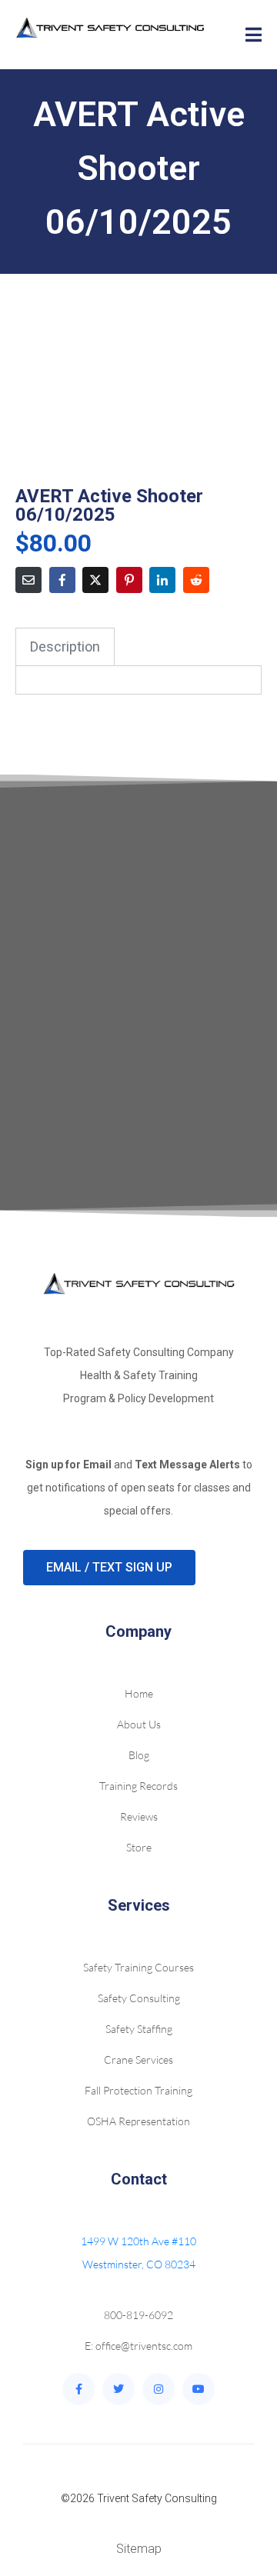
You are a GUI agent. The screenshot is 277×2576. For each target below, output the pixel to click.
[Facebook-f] (78, 2389)
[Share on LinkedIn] (162, 580)
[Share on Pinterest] (129, 580)
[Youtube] (199, 2389)
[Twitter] (118, 2389)
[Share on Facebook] (62, 580)
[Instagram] (159, 2389)
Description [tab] (65, 646)
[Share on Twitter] (95, 580)
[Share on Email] (28, 580)
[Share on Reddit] (196, 580)
